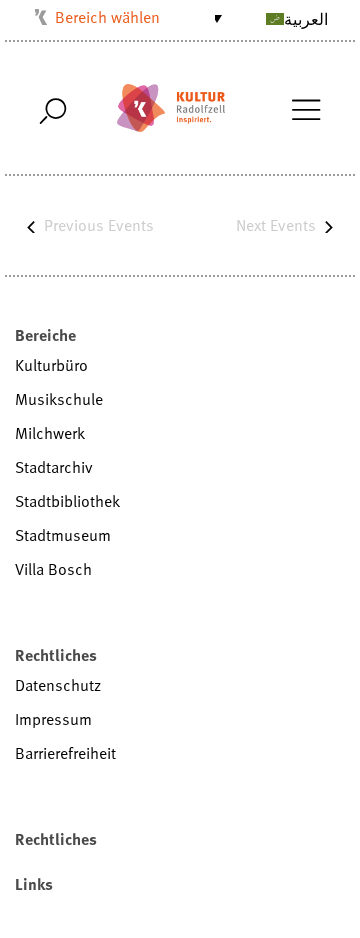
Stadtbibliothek (67, 501)
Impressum (53, 719)
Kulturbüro (51, 365)
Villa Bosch (53, 569)
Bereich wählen (107, 17)
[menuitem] (273, 18)
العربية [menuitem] (306, 19)
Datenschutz (58, 685)
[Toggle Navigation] (305, 108)
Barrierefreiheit (65, 753)
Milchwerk (50, 433)
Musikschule (59, 399)
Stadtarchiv (54, 467)
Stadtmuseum (63, 535)
